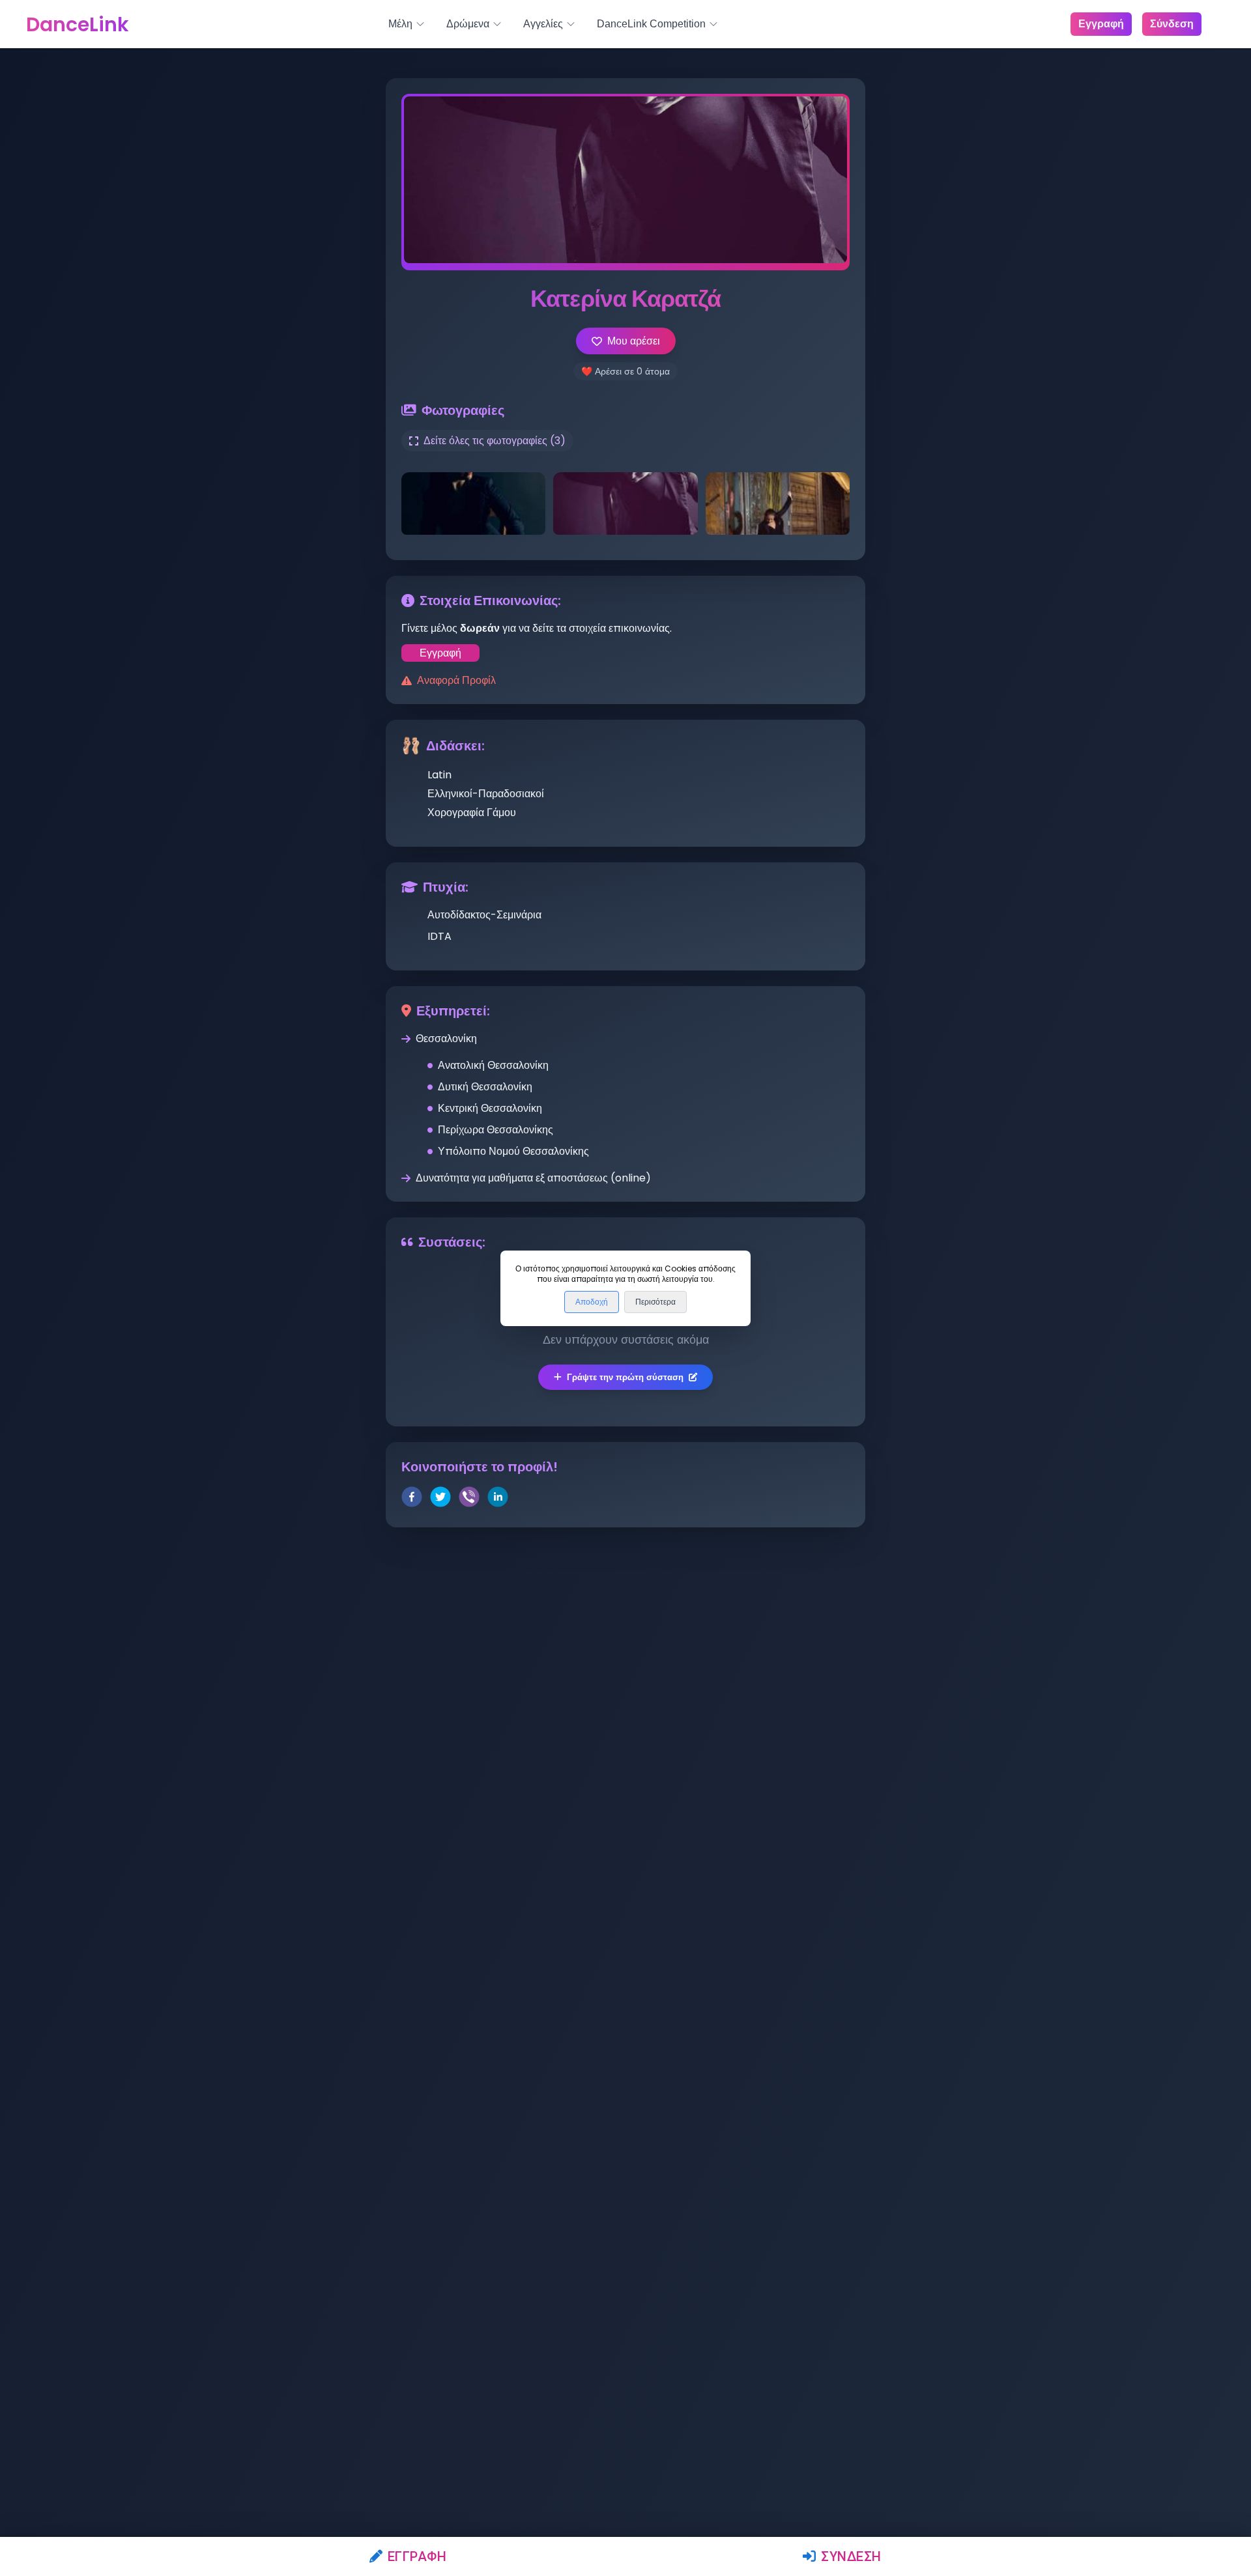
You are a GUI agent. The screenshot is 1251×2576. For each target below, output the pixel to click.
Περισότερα (655, 1302)
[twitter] (440, 1499)
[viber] (469, 1499)
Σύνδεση (851, 2556)
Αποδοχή (592, 1302)
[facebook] (412, 1499)
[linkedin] (498, 1499)
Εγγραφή (417, 2556)
